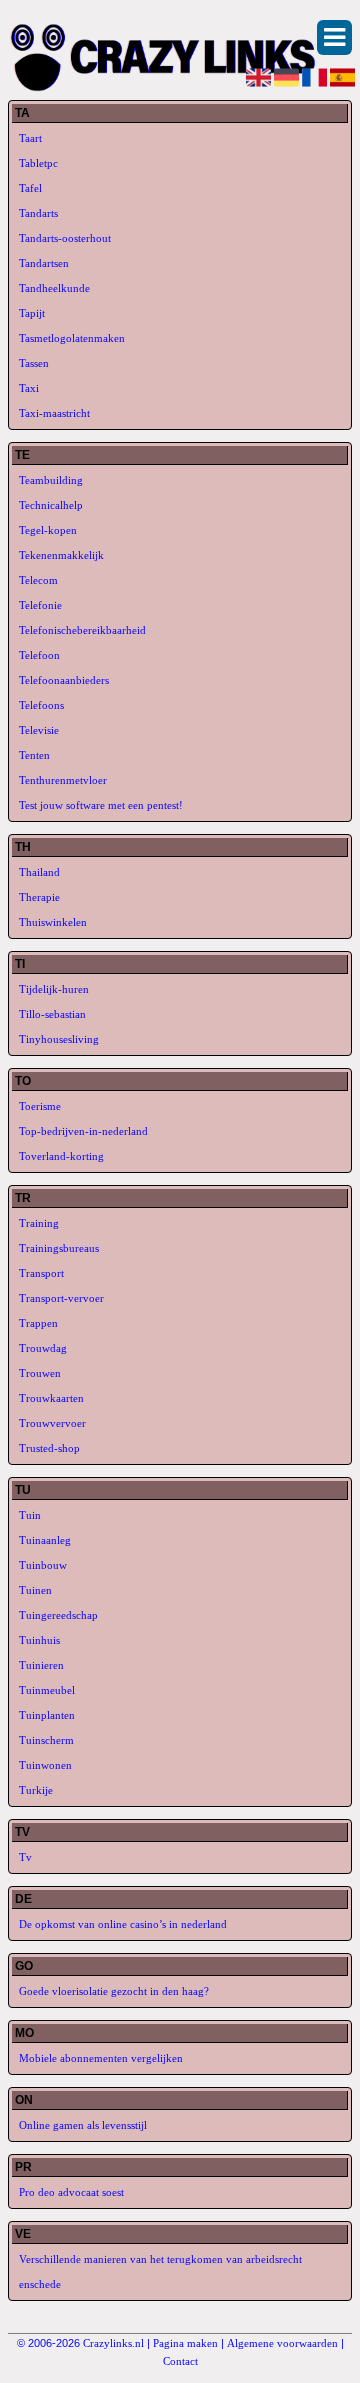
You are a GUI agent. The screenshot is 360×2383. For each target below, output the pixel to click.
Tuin (30, 1515)
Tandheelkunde (54, 288)
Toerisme (40, 1106)
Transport (41, 1273)
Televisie (39, 730)
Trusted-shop (49, 1448)
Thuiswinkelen (53, 922)
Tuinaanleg (45, 1540)
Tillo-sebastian (52, 1014)
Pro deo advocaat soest (71, 2192)
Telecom (38, 580)
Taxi (29, 388)
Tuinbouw (43, 1565)
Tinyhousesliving (59, 1039)
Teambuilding (51, 480)
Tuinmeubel (47, 1690)
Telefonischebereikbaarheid (82, 630)
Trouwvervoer (52, 1423)
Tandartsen (44, 263)
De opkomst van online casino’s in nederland (123, 1924)
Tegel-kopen (48, 530)
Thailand (39, 872)
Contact (180, 2361)
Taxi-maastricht (54, 413)
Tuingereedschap (58, 1615)
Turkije (36, 1790)
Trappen (38, 1323)
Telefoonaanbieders (64, 680)
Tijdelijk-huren (54, 989)
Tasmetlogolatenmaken (72, 338)
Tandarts (38, 213)
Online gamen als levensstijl (83, 2125)
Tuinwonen (45, 1765)
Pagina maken (185, 2343)
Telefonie (40, 605)
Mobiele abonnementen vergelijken (101, 2058)
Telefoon (39, 655)
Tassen (34, 363)
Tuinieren (41, 1665)
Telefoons (41, 705)
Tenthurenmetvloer (63, 780)
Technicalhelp (51, 505)
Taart (30, 138)
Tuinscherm (46, 1740)
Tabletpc (38, 163)
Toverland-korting (61, 1156)
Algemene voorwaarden (282, 2343)
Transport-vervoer (61, 1298)
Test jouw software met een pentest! (101, 805)
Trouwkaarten (51, 1398)
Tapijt (32, 313)
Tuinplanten (47, 1715)
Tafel (30, 188)
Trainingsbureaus (59, 1248)
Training (39, 1223)
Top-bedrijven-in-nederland (83, 1131)
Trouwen (40, 1373)
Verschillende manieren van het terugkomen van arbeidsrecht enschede (160, 2271)
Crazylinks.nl (113, 2343)
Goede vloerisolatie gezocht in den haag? (114, 1991)
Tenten (34, 755)
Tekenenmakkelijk (61, 555)
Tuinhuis (39, 1640)
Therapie (39, 897)
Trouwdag (43, 1348)
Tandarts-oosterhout (65, 238)
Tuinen (35, 1590)
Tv (25, 1857)
